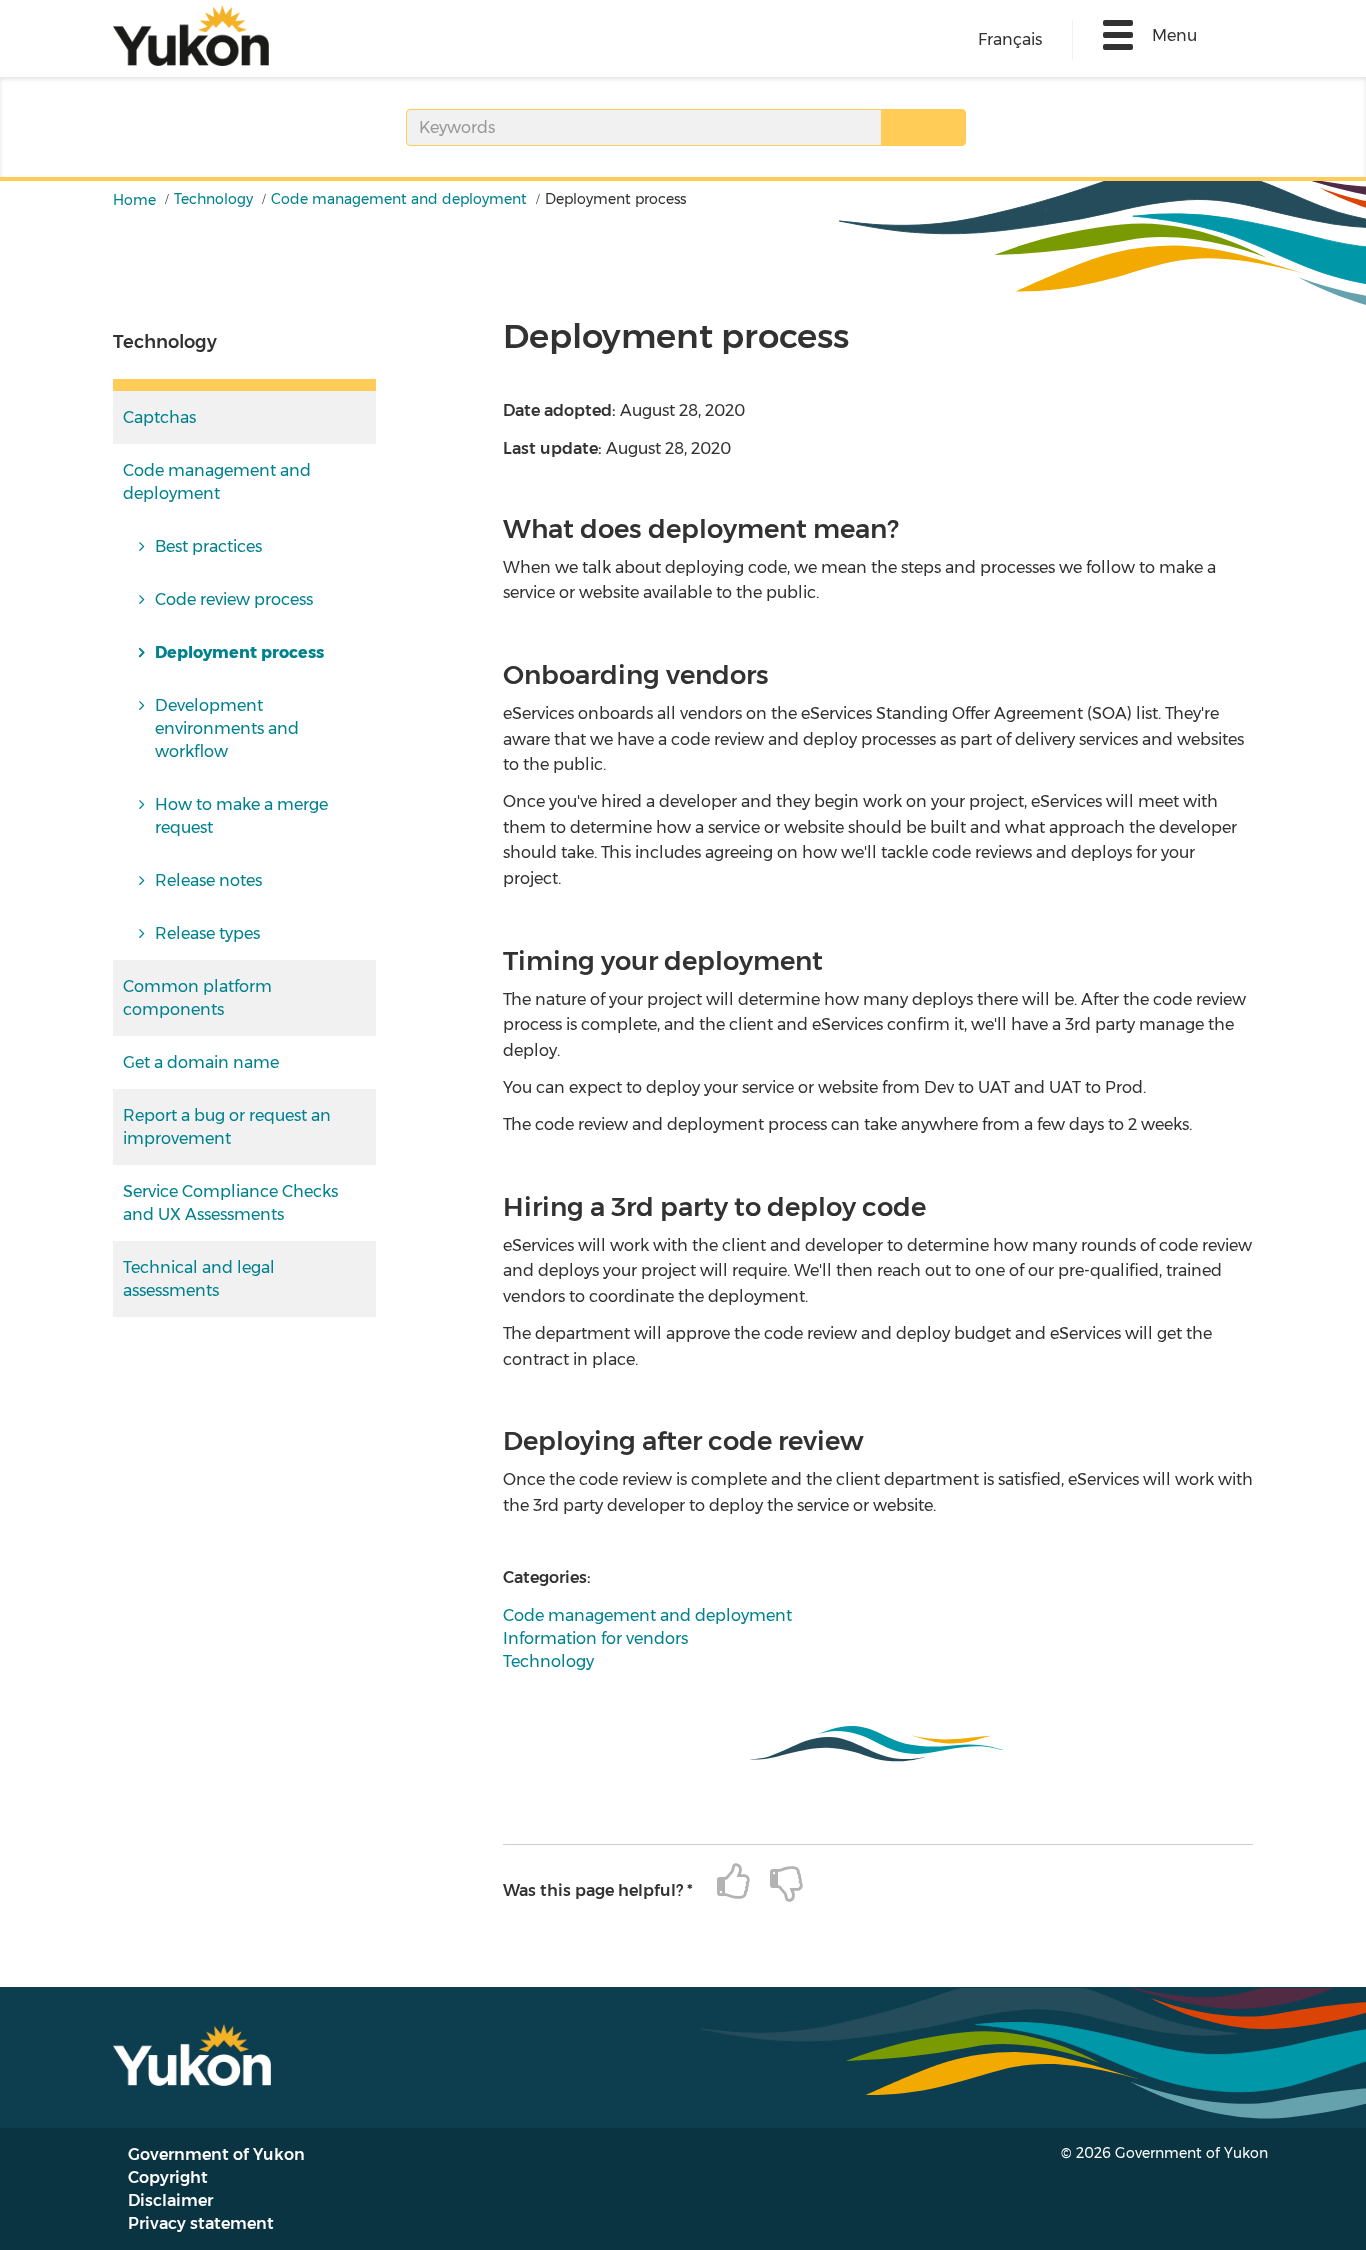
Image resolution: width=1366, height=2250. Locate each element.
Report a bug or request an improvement (227, 1127)
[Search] (923, 127)
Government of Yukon (216, 2154)
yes (723, 1882)
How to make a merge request (241, 816)
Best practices (208, 546)
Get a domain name (201, 1062)
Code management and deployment (399, 199)
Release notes (208, 880)
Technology (213, 199)
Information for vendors (595, 1638)
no (776, 1882)
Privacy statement (201, 2223)
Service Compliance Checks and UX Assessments (230, 1203)
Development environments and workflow (227, 728)
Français (1010, 39)
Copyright (168, 2177)
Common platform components (197, 998)
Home (134, 200)
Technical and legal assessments (199, 1279)
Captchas (159, 417)
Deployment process (239, 652)
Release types (207, 933)
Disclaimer (170, 2200)
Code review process (234, 599)
